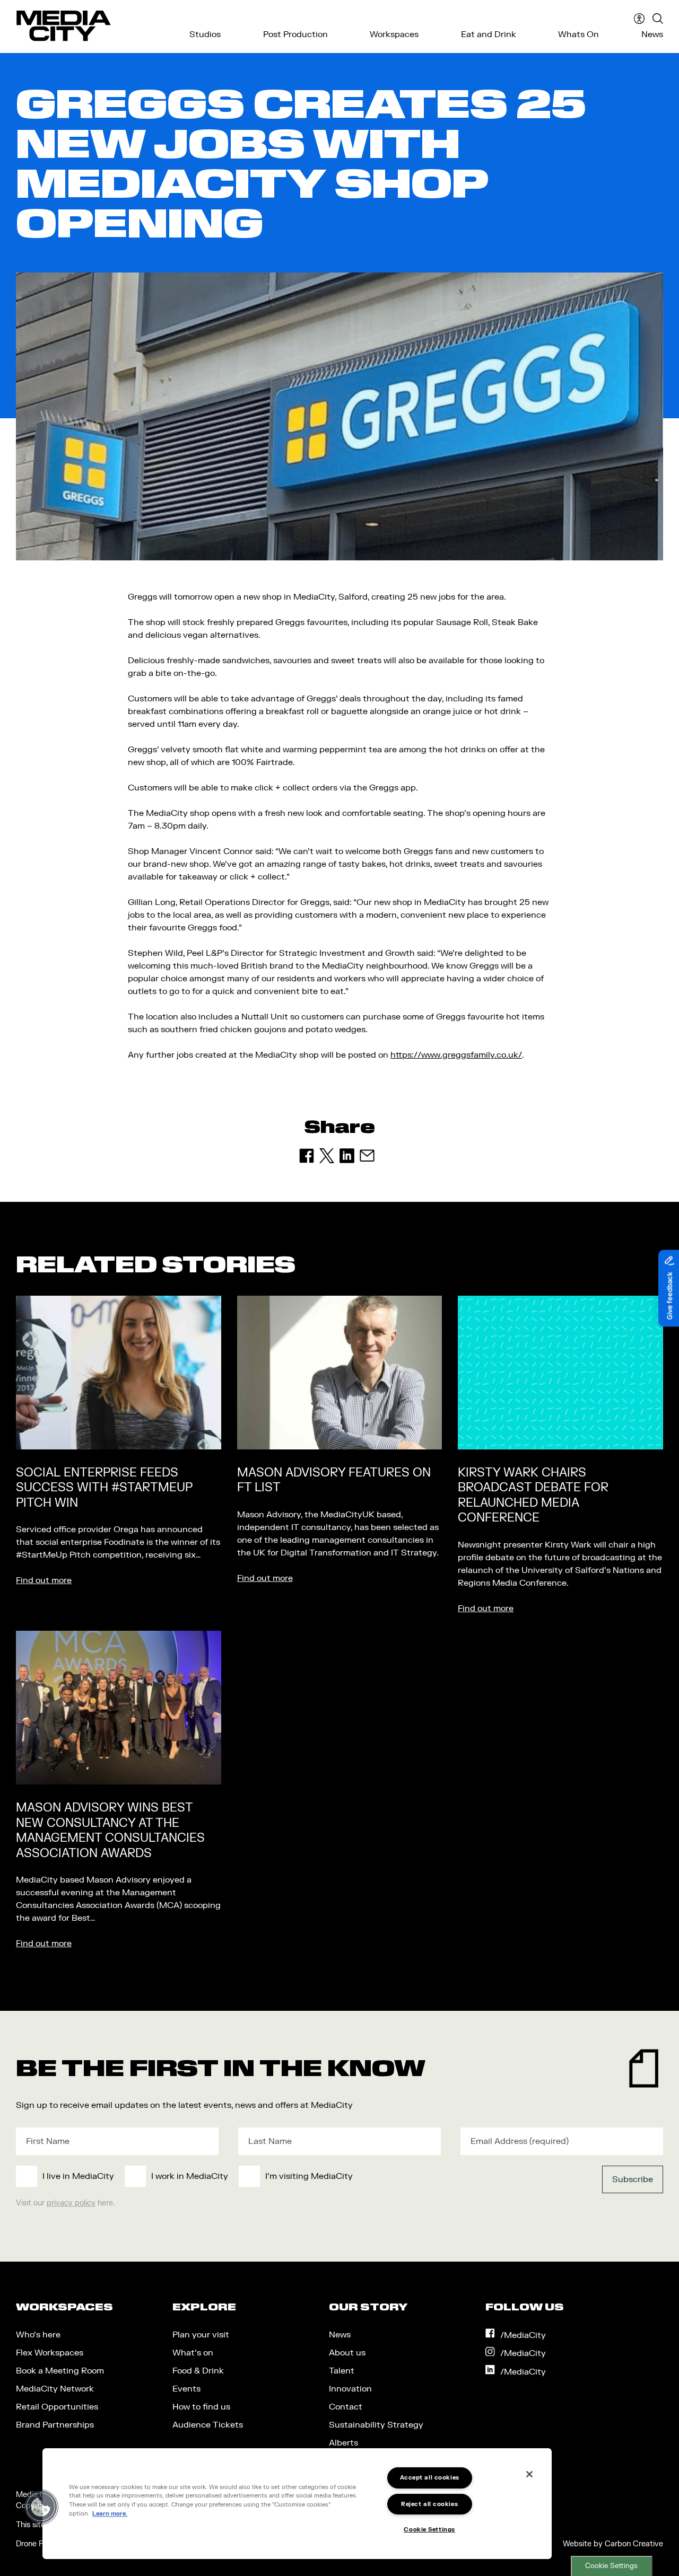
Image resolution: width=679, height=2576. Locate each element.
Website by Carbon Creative (613, 2544)
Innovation (350, 2389)
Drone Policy (38, 2544)
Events (186, 2389)
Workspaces (394, 34)
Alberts (343, 2443)
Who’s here (38, 2335)
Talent (342, 2371)
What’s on (193, 2353)
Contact (346, 2407)
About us (347, 2353)
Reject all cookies (429, 2504)
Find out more (44, 1580)
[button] (41, 2507)
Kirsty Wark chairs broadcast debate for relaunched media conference (533, 1496)
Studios (205, 34)
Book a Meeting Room (60, 2371)
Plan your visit (201, 2335)
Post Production (295, 34)
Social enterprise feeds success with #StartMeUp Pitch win (104, 1488)
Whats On (578, 34)
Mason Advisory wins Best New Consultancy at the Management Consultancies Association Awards (110, 1831)
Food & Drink (198, 2371)
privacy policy (71, 2203)
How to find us (201, 2407)
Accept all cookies (430, 2478)
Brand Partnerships (55, 2425)
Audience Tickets (208, 2425)
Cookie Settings (611, 2566)
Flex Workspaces (50, 2353)
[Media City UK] (64, 26)
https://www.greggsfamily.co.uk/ (456, 1055)
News (652, 34)
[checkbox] (273, 2176)
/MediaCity (523, 2335)
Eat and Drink (489, 34)
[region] (297, 2504)
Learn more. (110, 2514)
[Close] (529, 2474)
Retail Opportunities (57, 2407)
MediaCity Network (55, 2389)
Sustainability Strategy (376, 2425)
